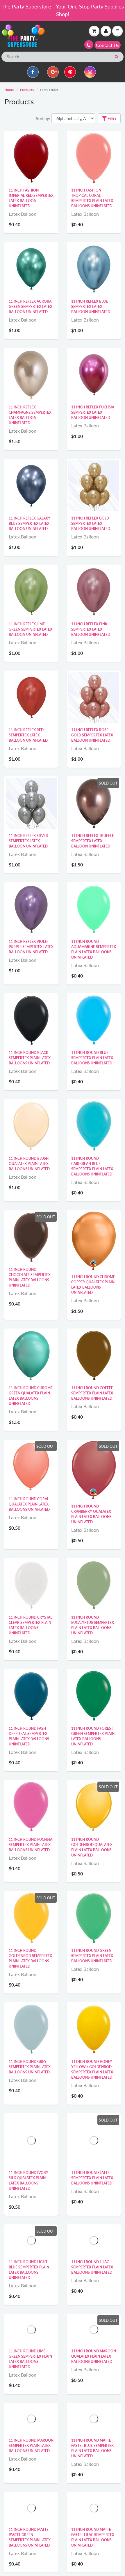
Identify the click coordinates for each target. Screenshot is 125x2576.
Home (9, 90)
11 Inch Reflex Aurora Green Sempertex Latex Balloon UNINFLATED (31, 307)
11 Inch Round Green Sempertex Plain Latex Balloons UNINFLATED (92, 1956)
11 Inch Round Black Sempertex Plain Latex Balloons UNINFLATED (30, 1058)
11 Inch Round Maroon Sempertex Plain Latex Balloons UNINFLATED (31, 2467)
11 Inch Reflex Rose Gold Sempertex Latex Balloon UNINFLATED (92, 735)
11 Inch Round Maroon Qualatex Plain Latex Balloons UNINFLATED (94, 2378)
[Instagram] (90, 72)
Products (27, 90)
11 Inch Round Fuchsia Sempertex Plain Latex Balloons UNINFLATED (31, 1845)
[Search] (116, 57)
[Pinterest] (70, 72)
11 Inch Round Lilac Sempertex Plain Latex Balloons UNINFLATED (92, 2289)
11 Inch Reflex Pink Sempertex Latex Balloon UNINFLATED (91, 629)
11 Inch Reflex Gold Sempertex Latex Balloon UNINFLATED (91, 523)
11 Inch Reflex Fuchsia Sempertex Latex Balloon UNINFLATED (93, 412)
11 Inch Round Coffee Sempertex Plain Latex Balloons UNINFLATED (92, 1393)
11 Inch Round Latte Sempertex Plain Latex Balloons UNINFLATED (92, 2178)
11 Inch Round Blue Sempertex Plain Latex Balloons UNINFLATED (92, 1058)
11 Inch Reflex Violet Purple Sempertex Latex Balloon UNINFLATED (31, 947)
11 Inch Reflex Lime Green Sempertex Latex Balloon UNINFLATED (31, 629)
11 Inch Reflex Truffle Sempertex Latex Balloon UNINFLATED (93, 841)
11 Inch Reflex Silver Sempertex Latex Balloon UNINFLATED (28, 841)
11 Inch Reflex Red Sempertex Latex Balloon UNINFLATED (28, 735)
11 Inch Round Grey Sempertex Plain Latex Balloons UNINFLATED (30, 2067)
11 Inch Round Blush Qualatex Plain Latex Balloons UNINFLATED (29, 1164)
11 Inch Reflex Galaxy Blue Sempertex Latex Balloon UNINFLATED (30, 523)
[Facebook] (33, 72)
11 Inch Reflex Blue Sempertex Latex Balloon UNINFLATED (91, 307)
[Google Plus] (53, 72)
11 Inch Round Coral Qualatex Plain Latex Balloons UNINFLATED (29, 1504)
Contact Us (108, 45)
